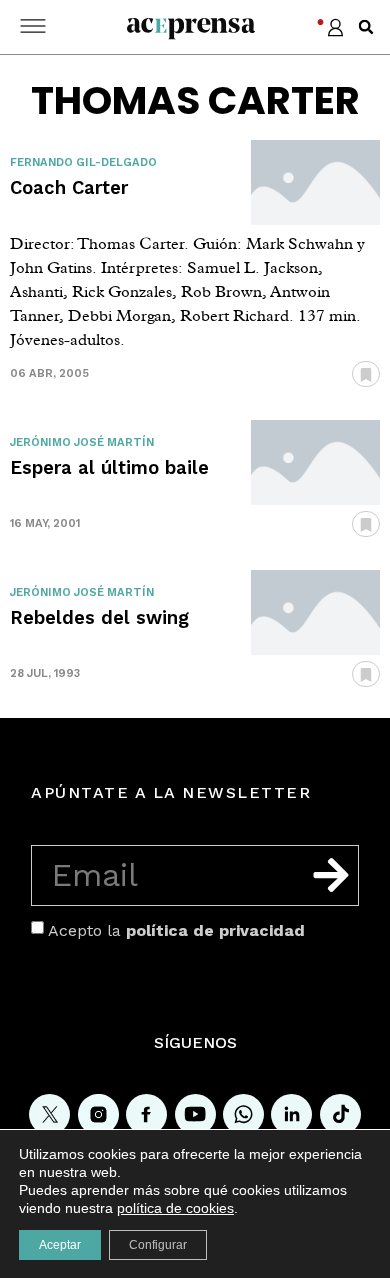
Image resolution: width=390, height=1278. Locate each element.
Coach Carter (69, 187)
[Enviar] (331, 875)
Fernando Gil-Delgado (83, 162)
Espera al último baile (109, 467)
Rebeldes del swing (99, 617)
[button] (366, 27)
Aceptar (60, 1245)
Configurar (158, 1245)
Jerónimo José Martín (82, 442)
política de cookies (175, 1208)
